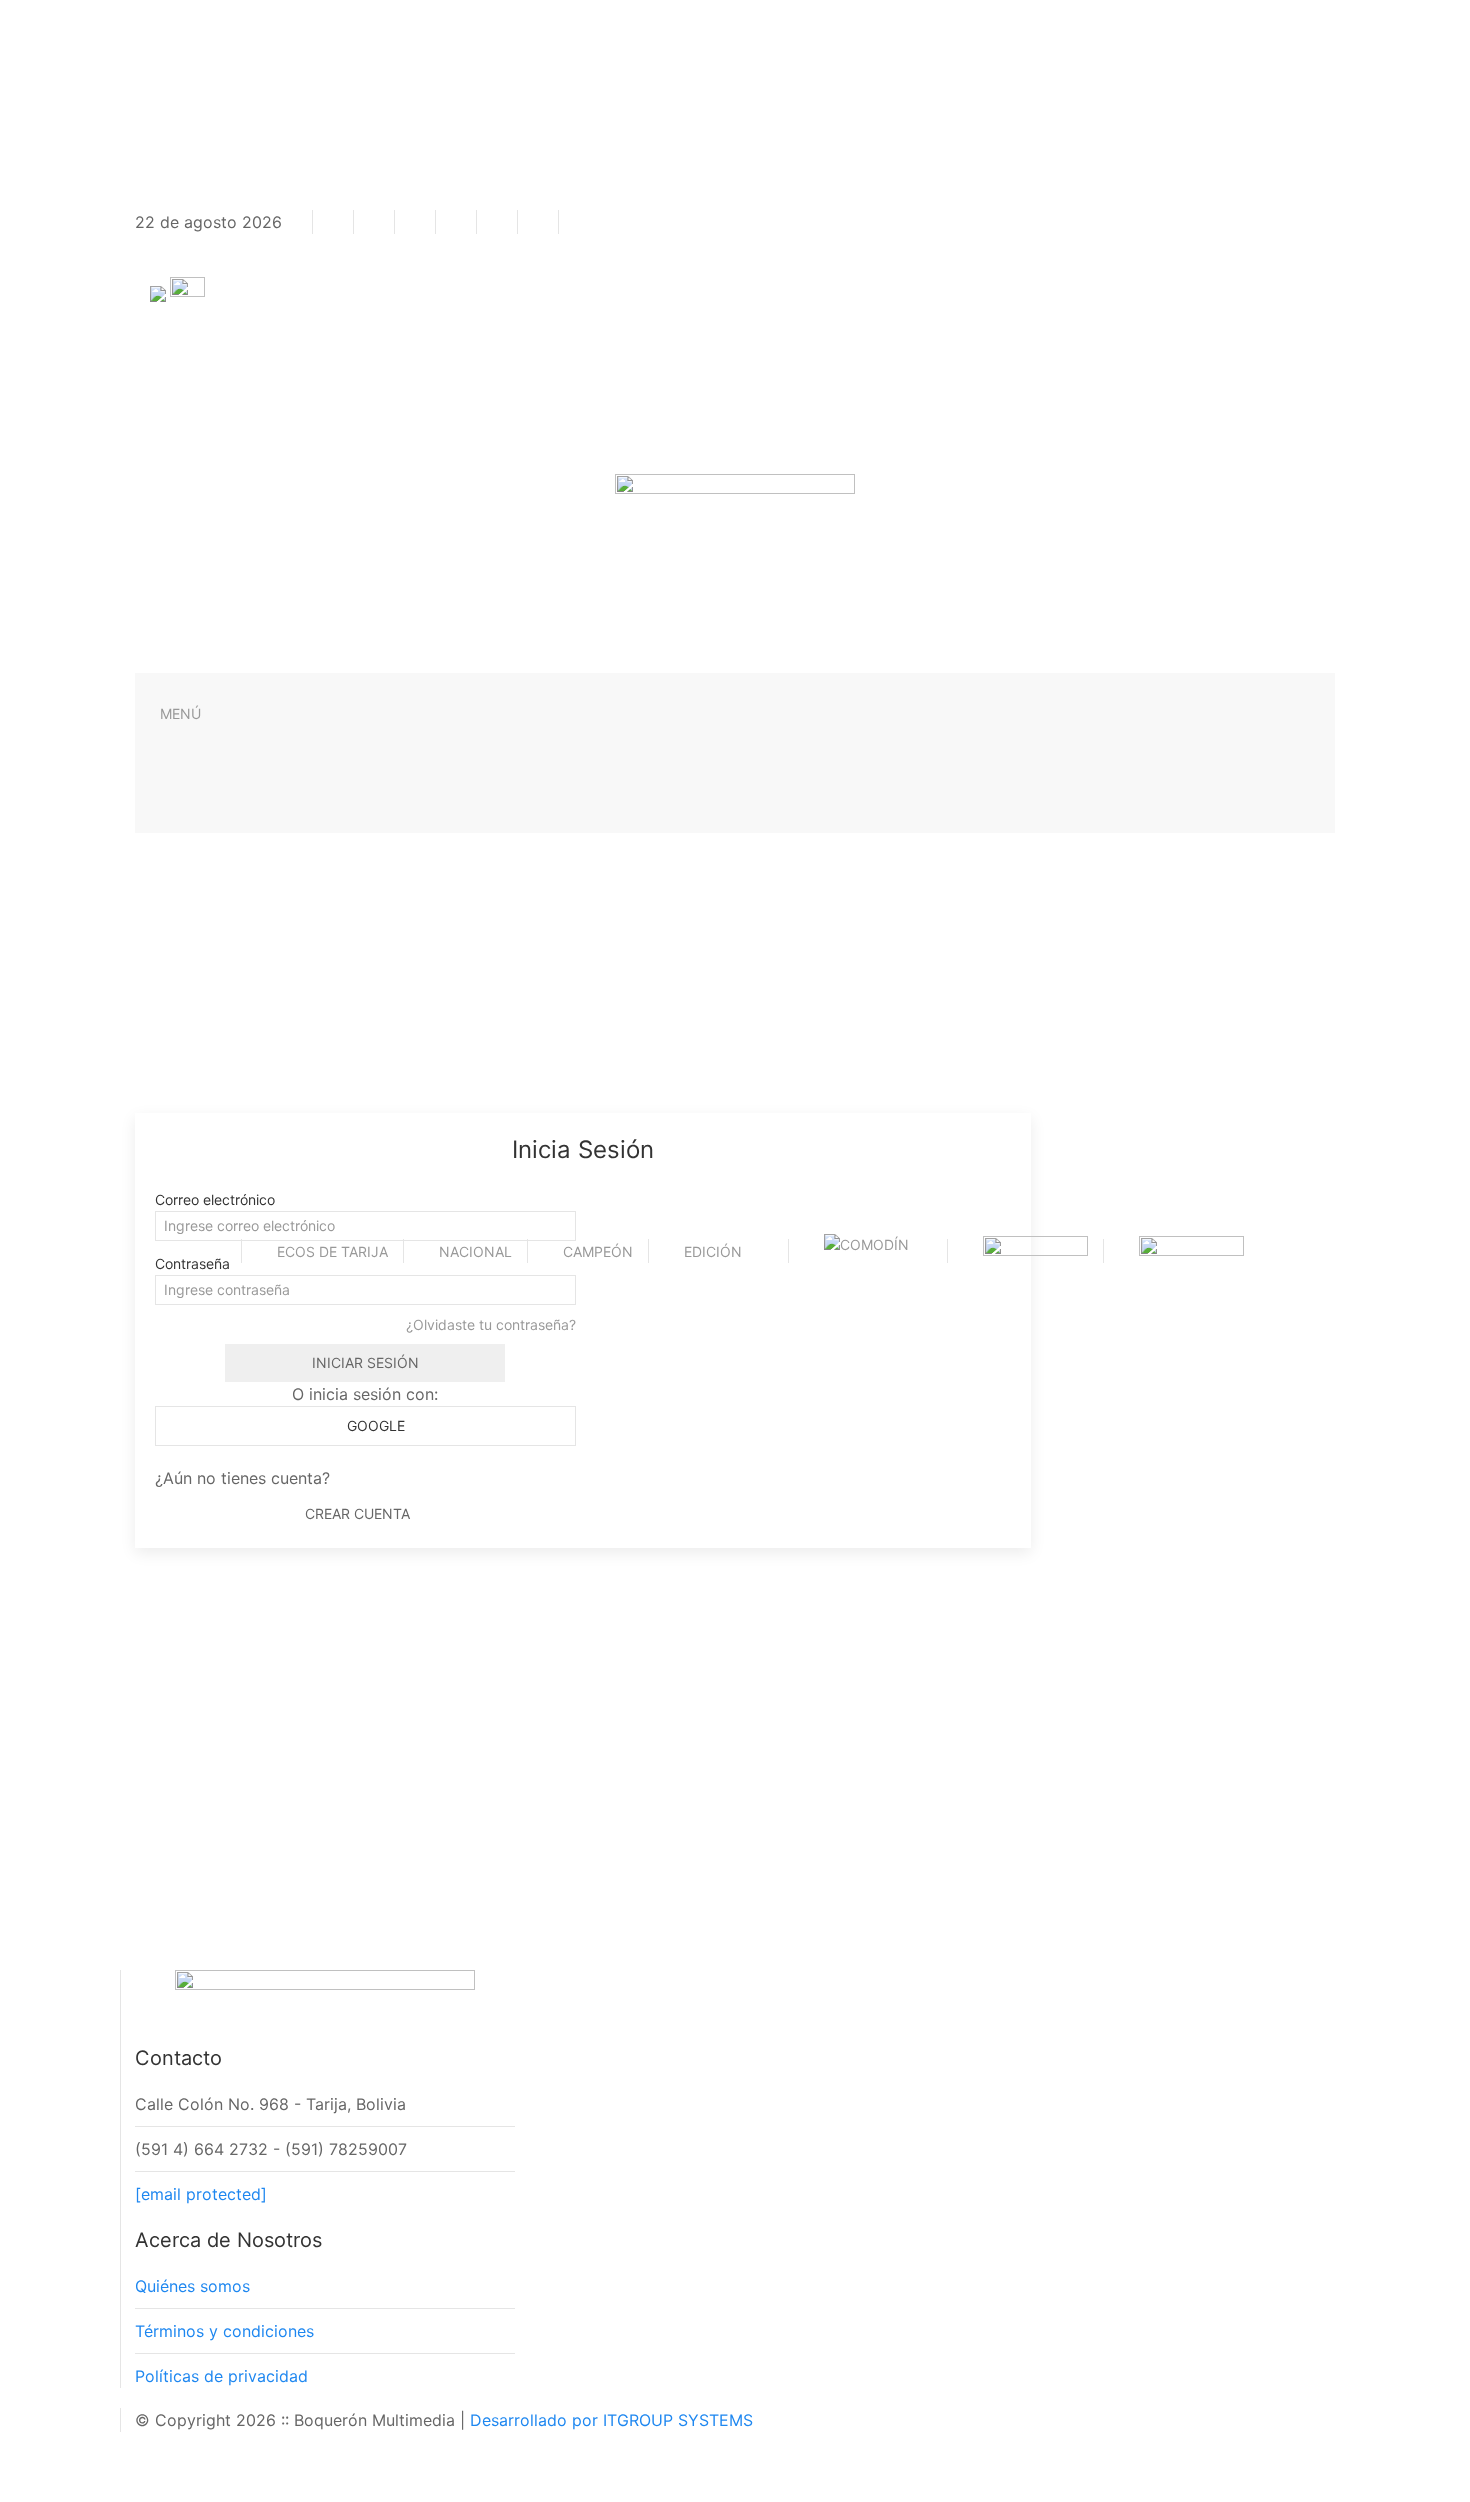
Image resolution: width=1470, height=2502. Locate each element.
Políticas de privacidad (221, 2376)
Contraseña (192, 1263)
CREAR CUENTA (357, 1513)
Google (374, 1425)
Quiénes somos (192, 2286)
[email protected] (201, 2194)
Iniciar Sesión (365, 1362)
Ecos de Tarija (332, 1251)
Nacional (475, 1251)
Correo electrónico (215, 1199)
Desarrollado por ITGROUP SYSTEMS (611, 2420)
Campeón (598, 1251)
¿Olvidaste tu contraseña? (491, 1324)
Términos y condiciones (224, 2331)
